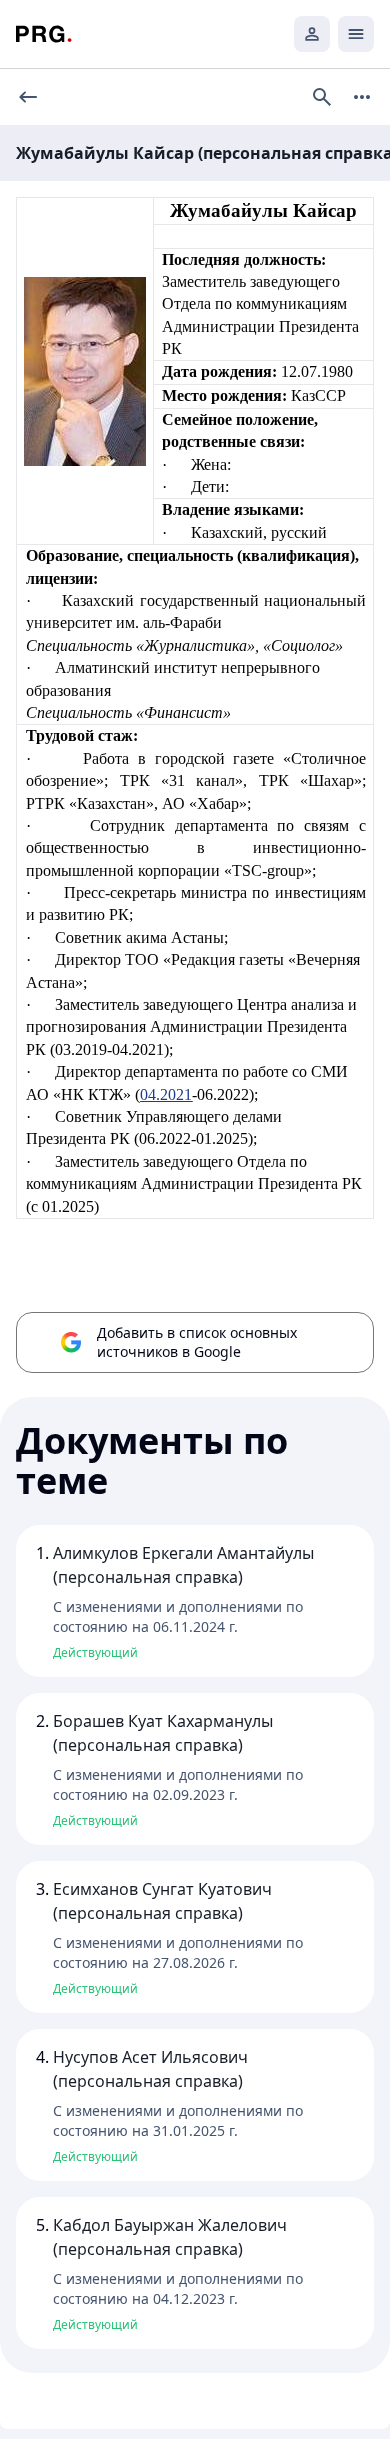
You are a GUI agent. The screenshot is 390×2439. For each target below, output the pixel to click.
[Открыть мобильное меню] (356, 34)
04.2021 (166, 1094)
